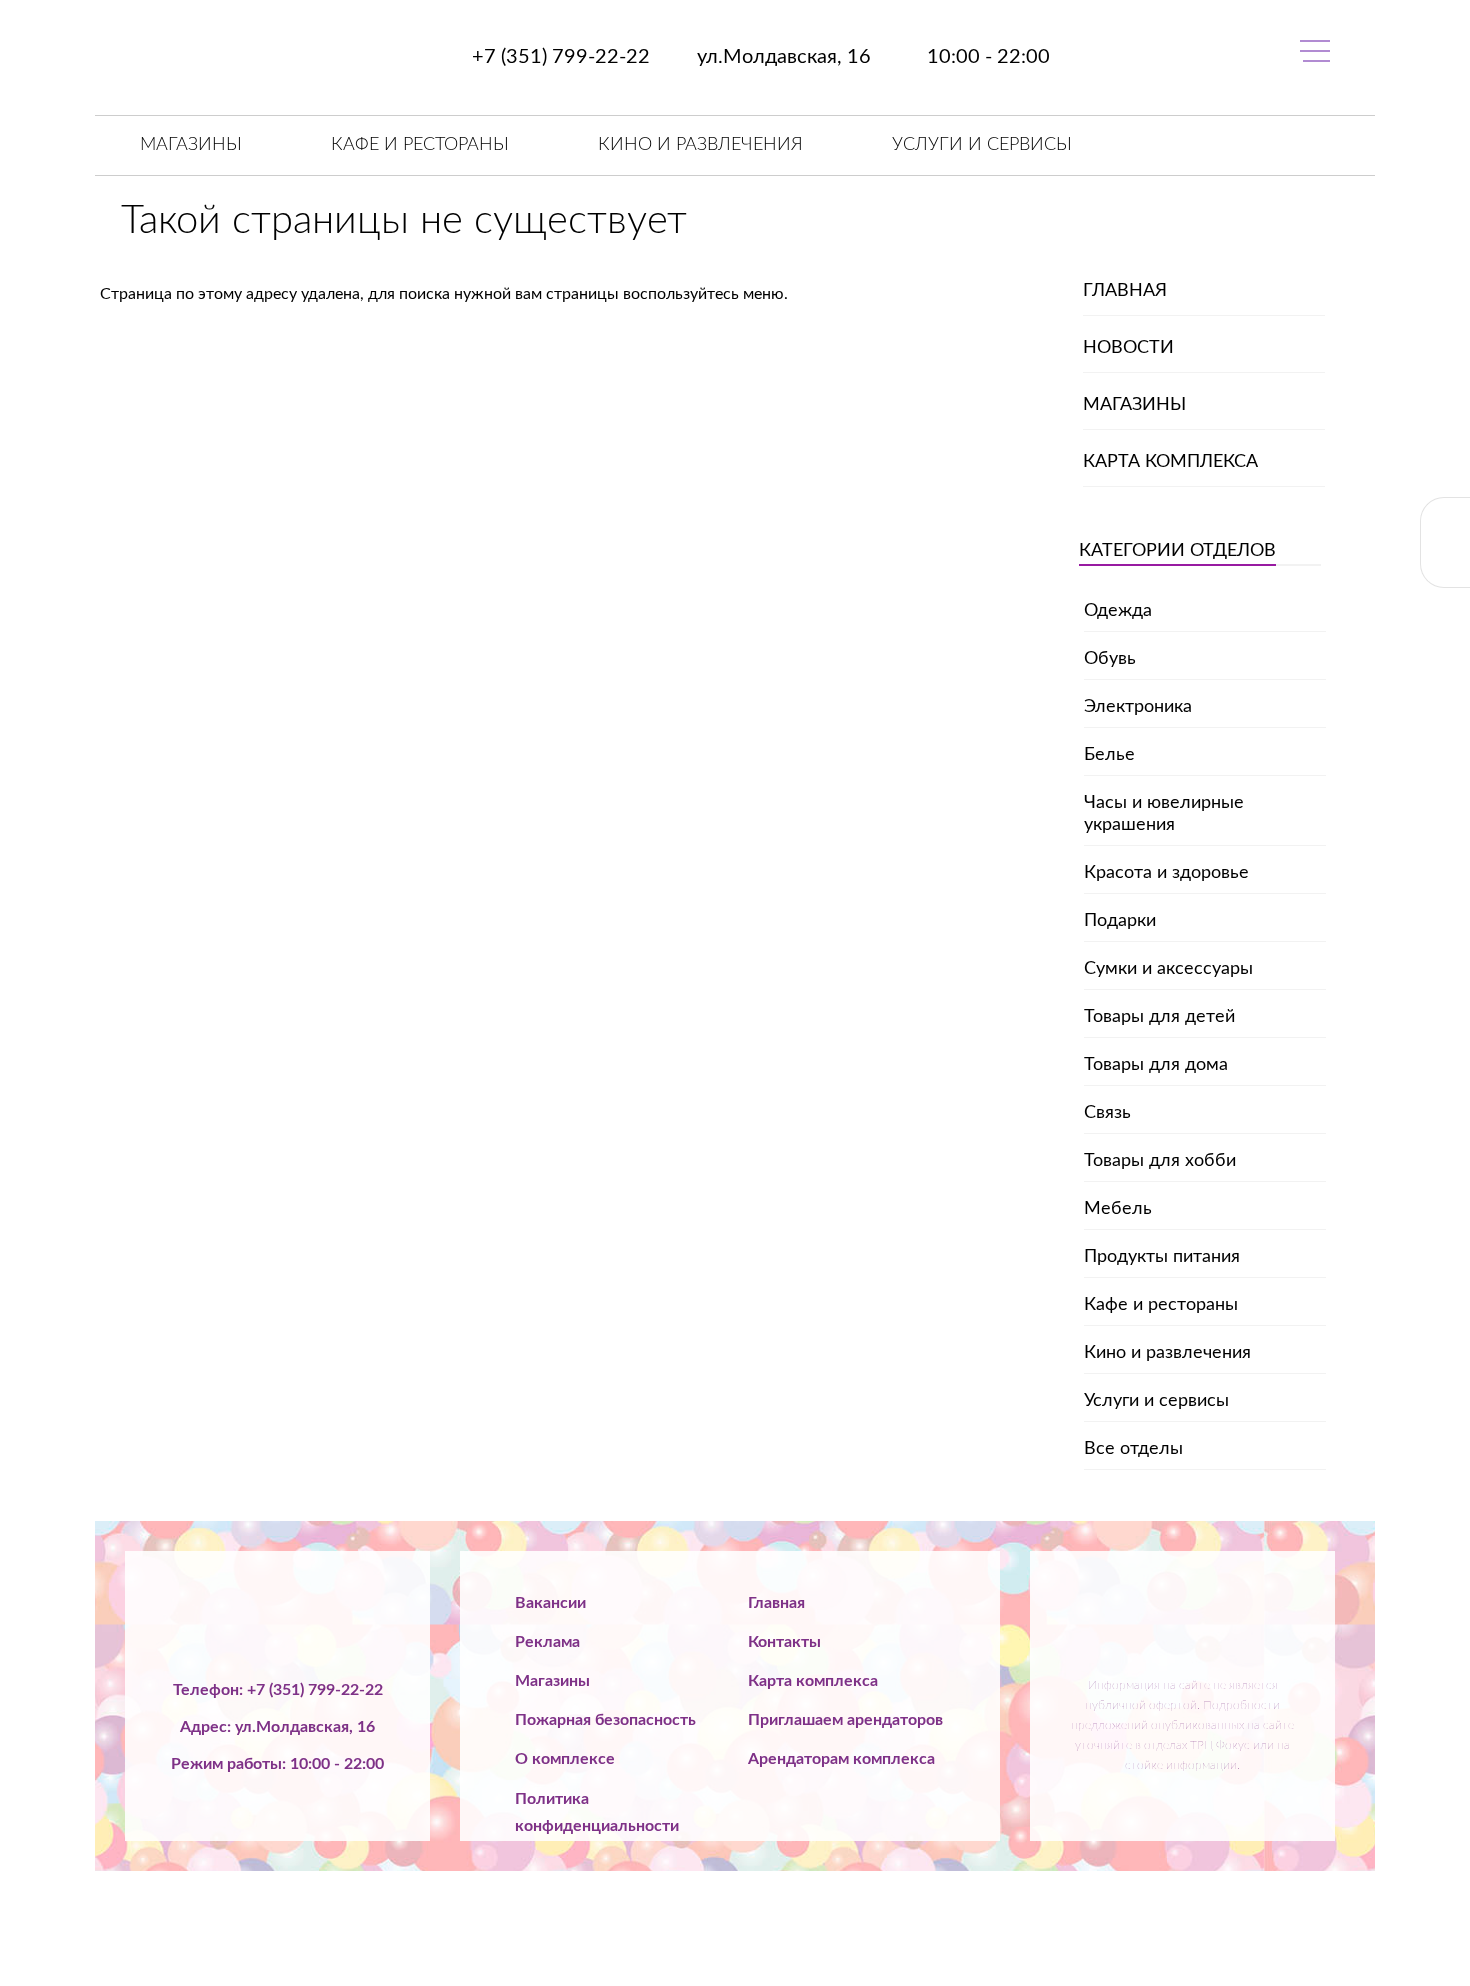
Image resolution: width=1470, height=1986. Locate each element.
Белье (1109, 755)
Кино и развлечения (700, 145)
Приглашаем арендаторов (845, 1720)
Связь (1107, 1113)
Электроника (1138, 707)
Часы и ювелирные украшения (1164, 814)
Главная (1125, 291)
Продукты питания (1162, 1257)
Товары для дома (1156, 1065)
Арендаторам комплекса (841, 1759)
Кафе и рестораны (420, 145)
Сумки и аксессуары (1168, 969)
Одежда (1118, 611)
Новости (1128, 348)
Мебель (1118, 1209)
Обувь (1110, 659)
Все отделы (1133, 1449)
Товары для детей (1159, 1017)
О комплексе (565, 1759)
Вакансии (550, 1603)
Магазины (191, 145)
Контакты (784, 1642)
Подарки (1120, 921)
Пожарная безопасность (605, 1720)
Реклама (547, 1642)
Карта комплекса (1170, 462)
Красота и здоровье (1166, 873)
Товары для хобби (1160, 1161)
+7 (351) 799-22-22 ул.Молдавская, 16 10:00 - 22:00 (758, 57)
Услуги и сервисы (982, 145)
